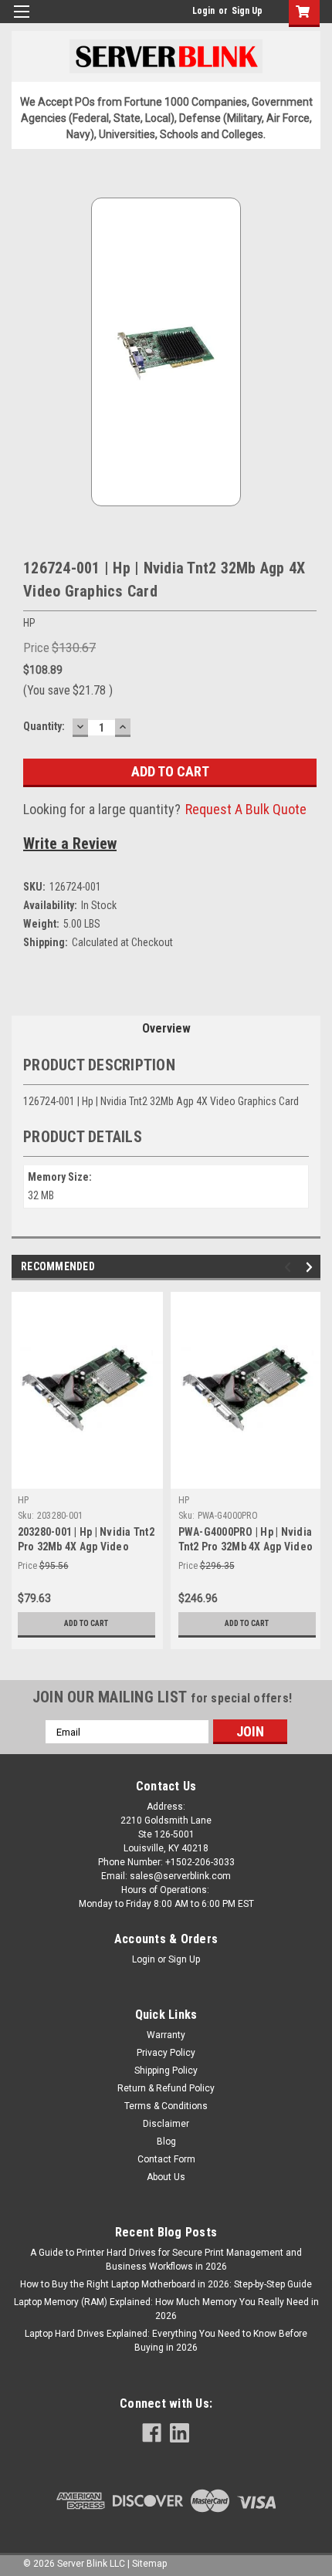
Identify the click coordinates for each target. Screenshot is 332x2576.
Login (203, 11)
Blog (166, 2142)
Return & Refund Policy (166, 2088)
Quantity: (44, 726)
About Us (166, 2177)
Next (312, 1268)
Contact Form (166, 2159)
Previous (290, 1268)
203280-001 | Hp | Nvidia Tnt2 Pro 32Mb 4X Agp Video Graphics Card (86, 1547)
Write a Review (70, 843)
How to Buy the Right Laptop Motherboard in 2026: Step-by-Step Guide (166, 2284)
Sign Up (247, 11)
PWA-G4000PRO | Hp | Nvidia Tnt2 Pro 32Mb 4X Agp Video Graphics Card (246, 1547)
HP (24, 1500)
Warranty (166, 2035)
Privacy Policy (166, 2053)
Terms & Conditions (166, 2106)
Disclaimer (166, 2124)
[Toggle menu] (21, 21)
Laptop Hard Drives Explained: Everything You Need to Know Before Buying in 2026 (166, 2341)
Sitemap (149, 2564)
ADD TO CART (86, 1623)
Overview (166, 1028)
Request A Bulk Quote (246, 809)
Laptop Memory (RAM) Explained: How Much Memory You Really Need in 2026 (166, 2309)
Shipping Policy (166, 2071)
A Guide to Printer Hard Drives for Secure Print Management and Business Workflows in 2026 (166, 2260)
